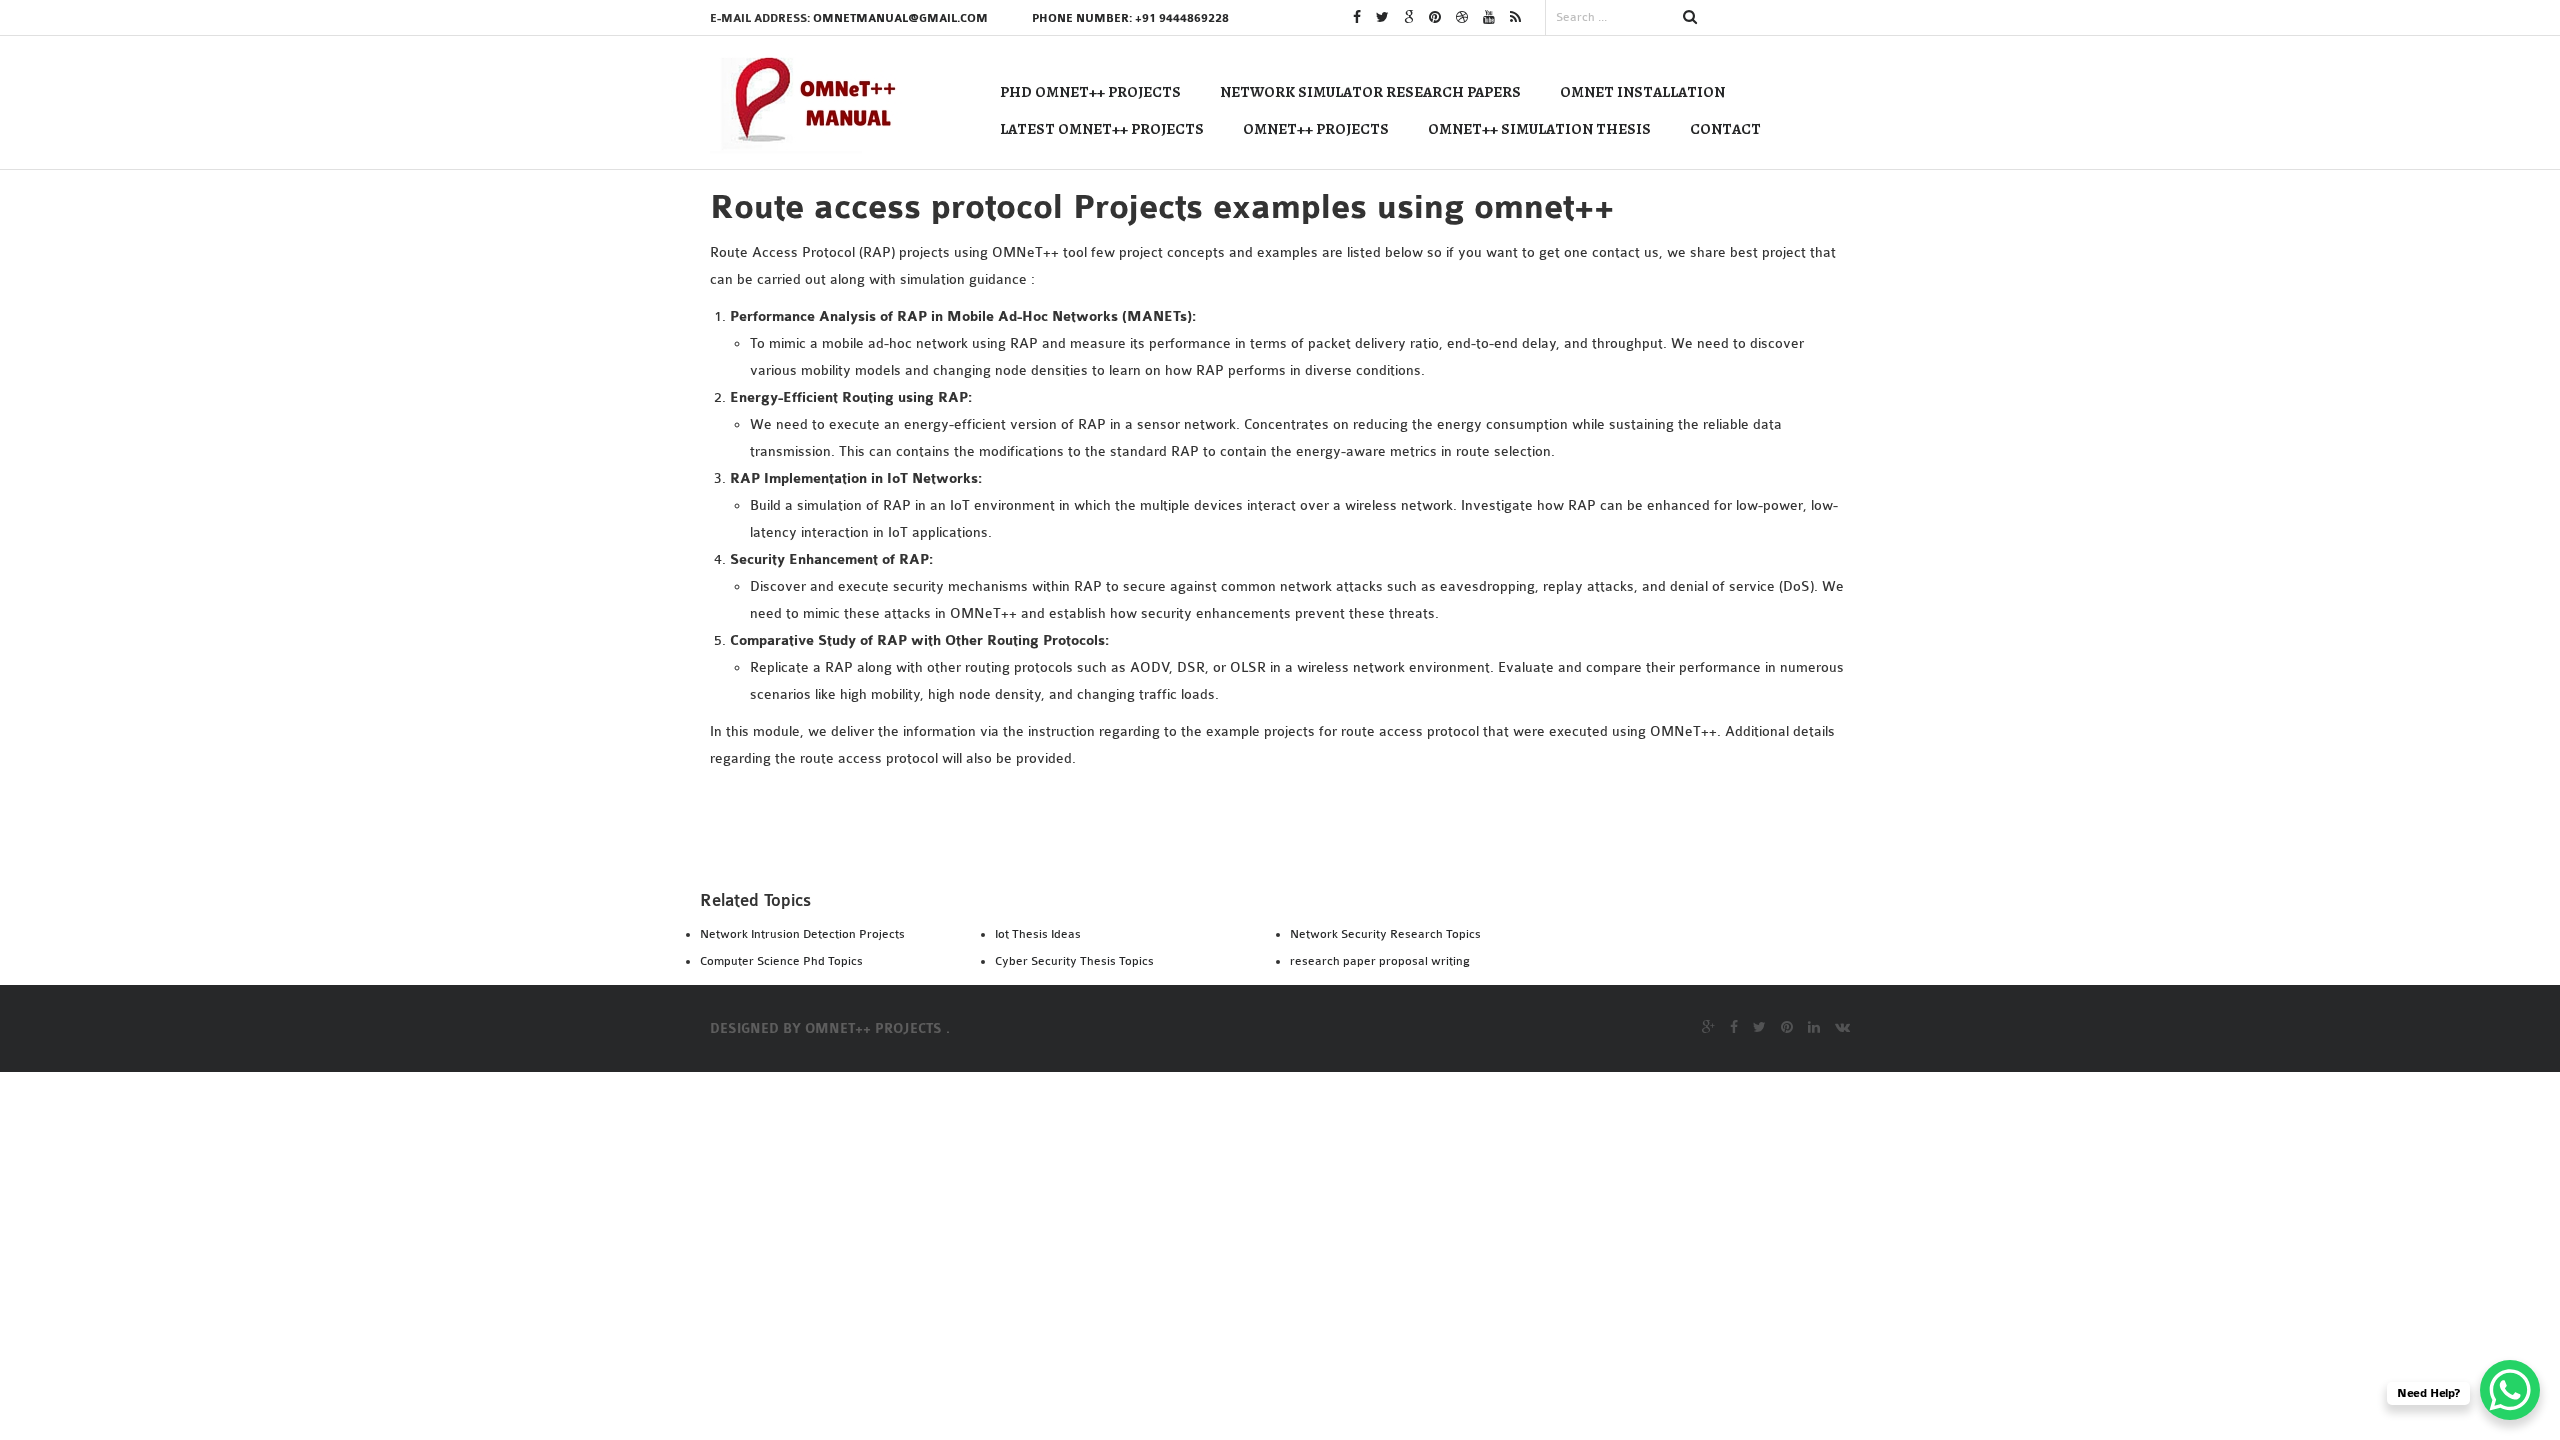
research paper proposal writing (1380, 961)
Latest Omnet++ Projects (1102, 129)
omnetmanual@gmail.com (900, 18)
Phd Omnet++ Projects (1090, 92)
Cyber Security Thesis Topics (1074, 961)
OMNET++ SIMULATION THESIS (1539, 129)
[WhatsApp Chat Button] (2510, 1390)
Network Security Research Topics (1385, 934)
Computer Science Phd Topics (781, 961)
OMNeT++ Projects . (877, 1029)
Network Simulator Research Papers (1370, 92)
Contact (1725, 129)
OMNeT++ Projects (1316, 129)
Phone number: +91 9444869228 (1130, 18)
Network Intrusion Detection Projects (802, 934)
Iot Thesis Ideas (1038, 934)
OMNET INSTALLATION (1642, 92)
